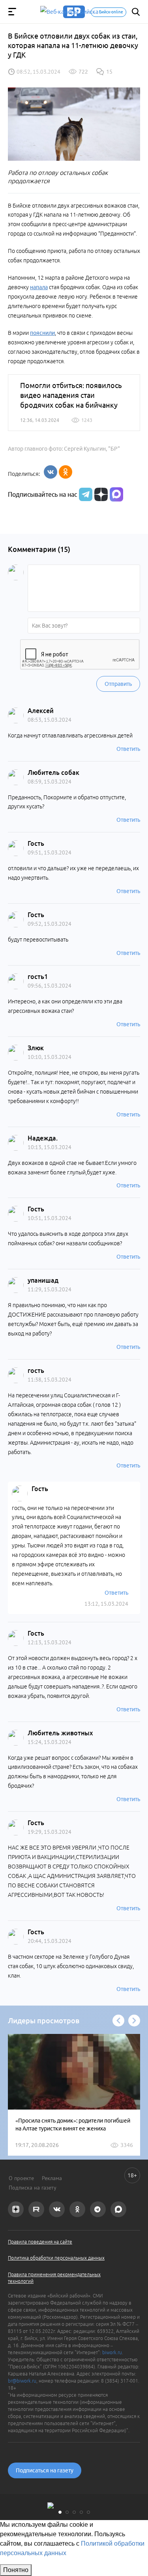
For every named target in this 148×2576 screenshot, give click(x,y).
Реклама (52, 2178)
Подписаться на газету (45, 2470)
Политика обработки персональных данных (56, 2258)
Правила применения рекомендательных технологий (54, 2278)
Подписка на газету (33, 2188)
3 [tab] (74, 2512)
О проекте (21, 2178)
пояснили (42, 333)
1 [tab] (60, 2512)
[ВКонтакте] (51, 472)
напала (39, 287)
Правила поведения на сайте (40, 2242)
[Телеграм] (85, 494)
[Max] (116, 494)
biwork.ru (112, 2352)
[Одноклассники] (66, 472)
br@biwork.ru (22, 2381)
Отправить (118, 684)
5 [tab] (88, 2512)
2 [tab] (67, 2512)
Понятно (16, 2570)
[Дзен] (100, 494)
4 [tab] (81, 2512)
